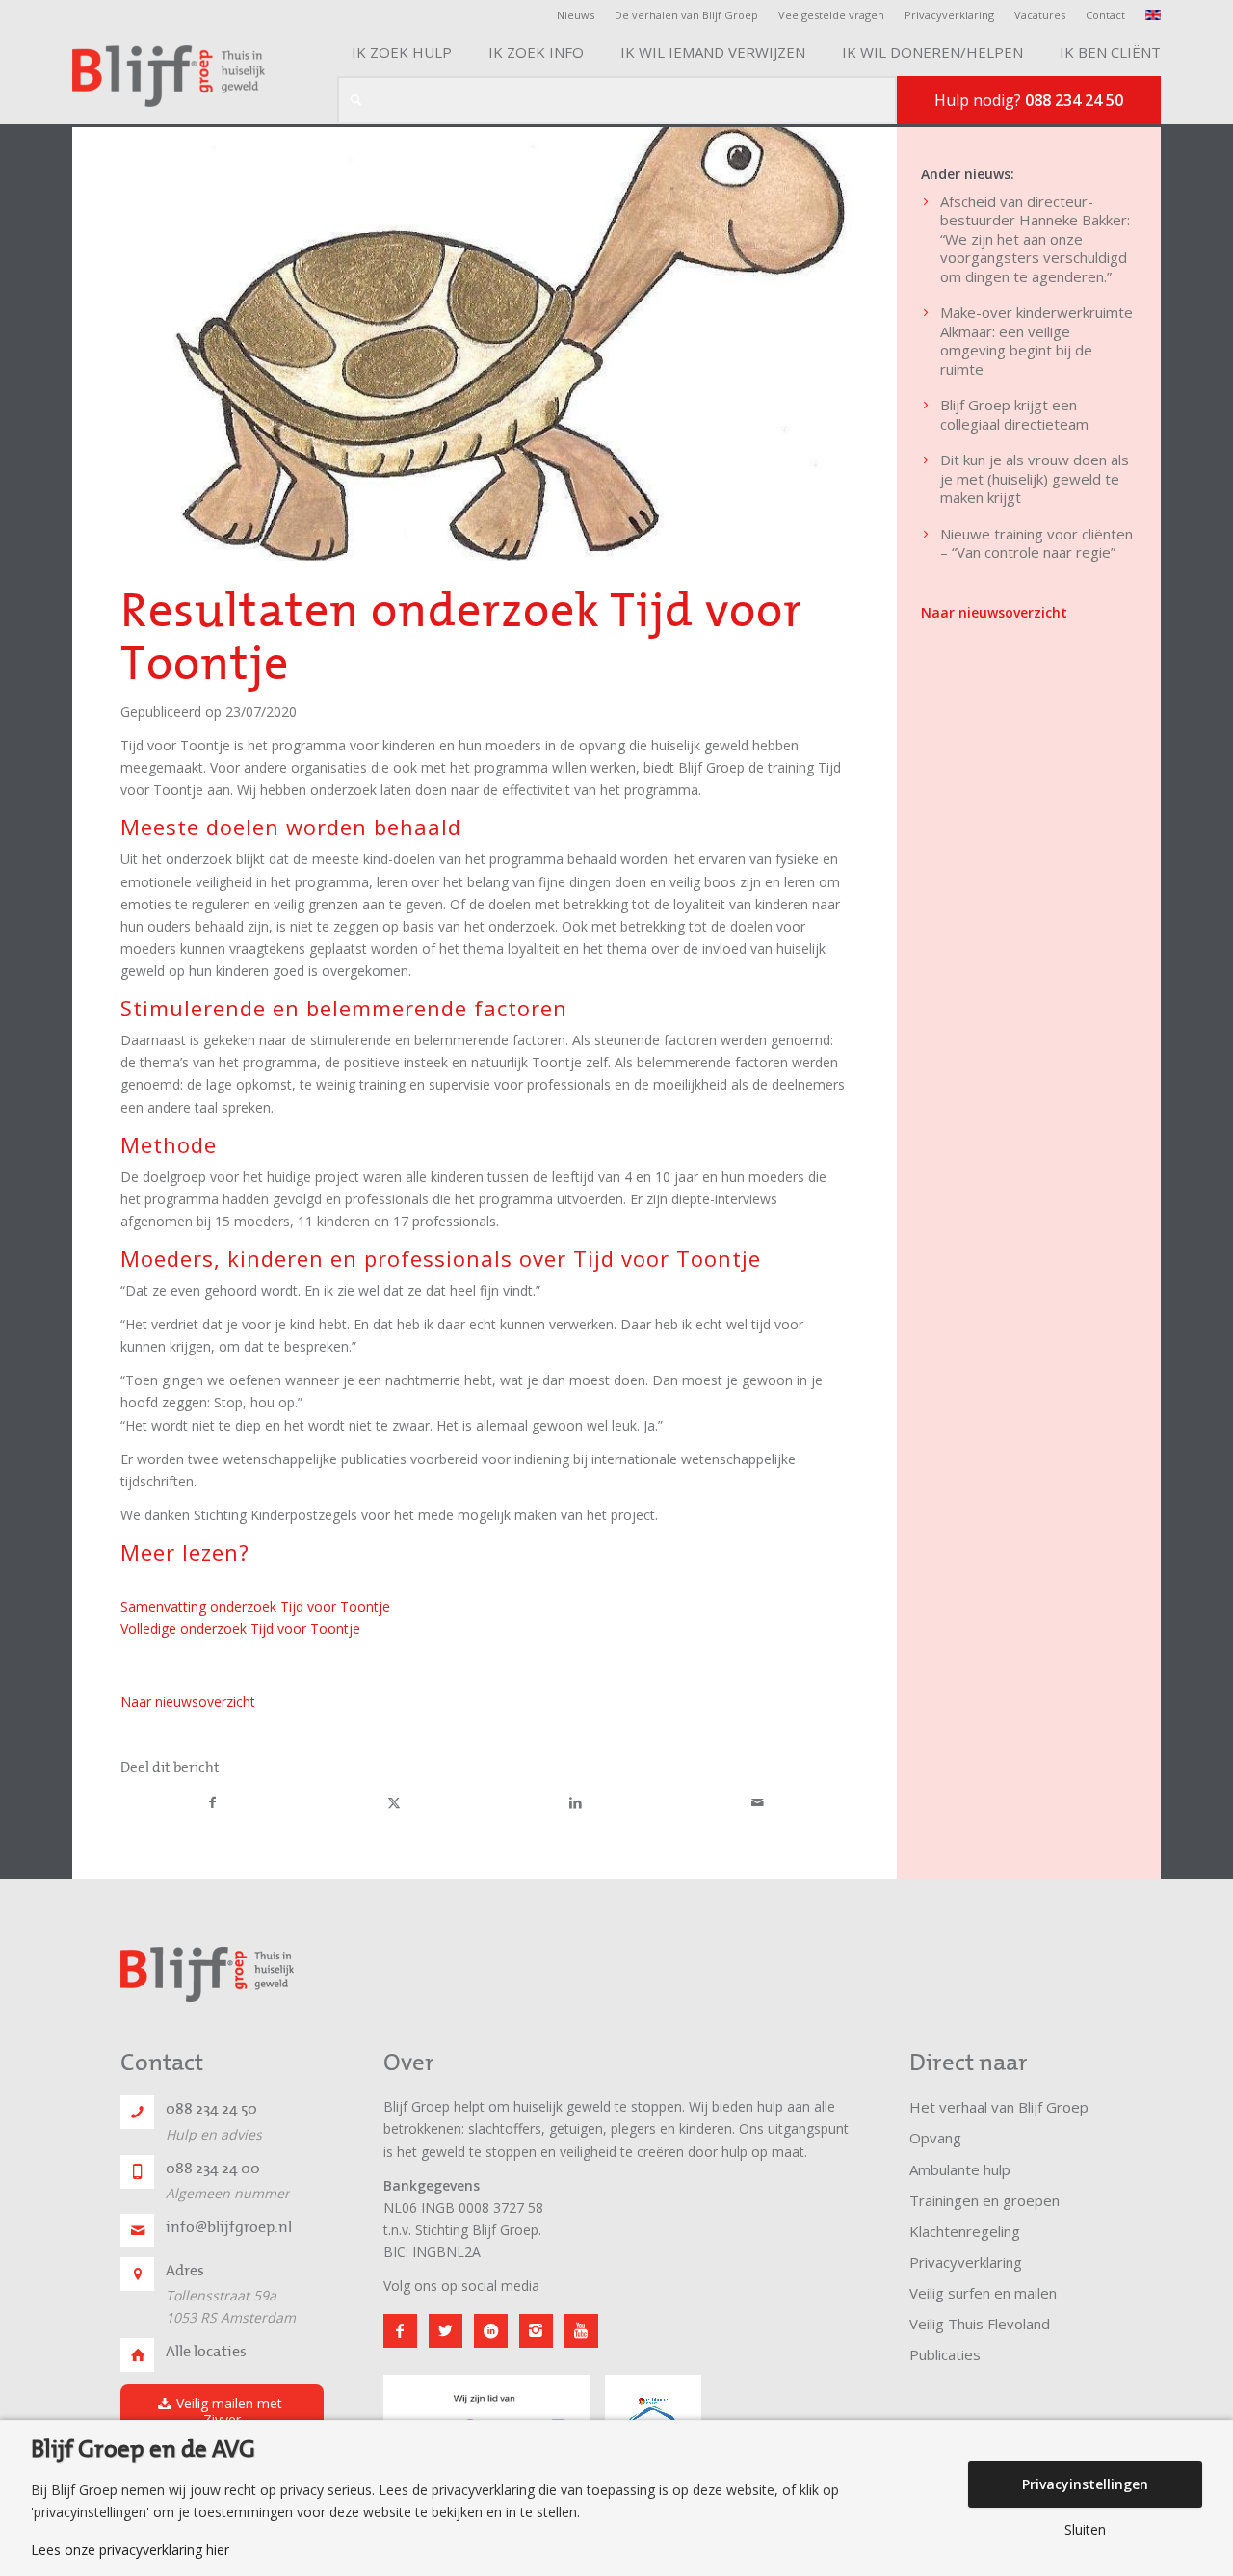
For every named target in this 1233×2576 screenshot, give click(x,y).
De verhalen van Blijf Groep (686, 15)
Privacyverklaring (949, 15)
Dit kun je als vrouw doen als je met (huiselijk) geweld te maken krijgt (1035, 478)
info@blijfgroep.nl (229, 2227)
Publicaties (945, 2354)
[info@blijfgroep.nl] (137, 2231)
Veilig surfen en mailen (983, 2293)
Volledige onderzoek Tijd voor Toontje (240, 1629)
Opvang (935, 2138)
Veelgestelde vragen (831, 15)
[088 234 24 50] (137, 2112)
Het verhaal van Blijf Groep (999, 2107)
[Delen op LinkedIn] (576, 1803)
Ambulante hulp (960, 2169)
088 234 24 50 (211, 2109)
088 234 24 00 (213, 2169)
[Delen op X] (395, 1803)
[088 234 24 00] (137, 2172)
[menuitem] (581, 15)
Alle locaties (206, 2352)
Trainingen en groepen (984, 2200)
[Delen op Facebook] (212, 1803)
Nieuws (576, 15)
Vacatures (1040, 15)
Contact (1105, 15)
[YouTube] (581, 2331)
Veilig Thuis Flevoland (980, 2324)
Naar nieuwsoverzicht (188, 1702)
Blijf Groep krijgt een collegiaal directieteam (1014, 414)
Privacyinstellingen (1085, 2484)
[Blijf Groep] (169, 76)
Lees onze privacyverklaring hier (130, 2550)
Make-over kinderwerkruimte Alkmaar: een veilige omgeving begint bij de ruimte (1036, 341)
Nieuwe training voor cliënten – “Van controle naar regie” (1036, 543)
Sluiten (1085, 2530)
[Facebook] (400, 2331)
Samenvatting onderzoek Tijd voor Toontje (255, 1606)
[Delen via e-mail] (758, 1803)
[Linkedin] (491, 2331)
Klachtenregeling (965, 2231)
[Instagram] (536, 2331)
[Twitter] (446, 2331)
